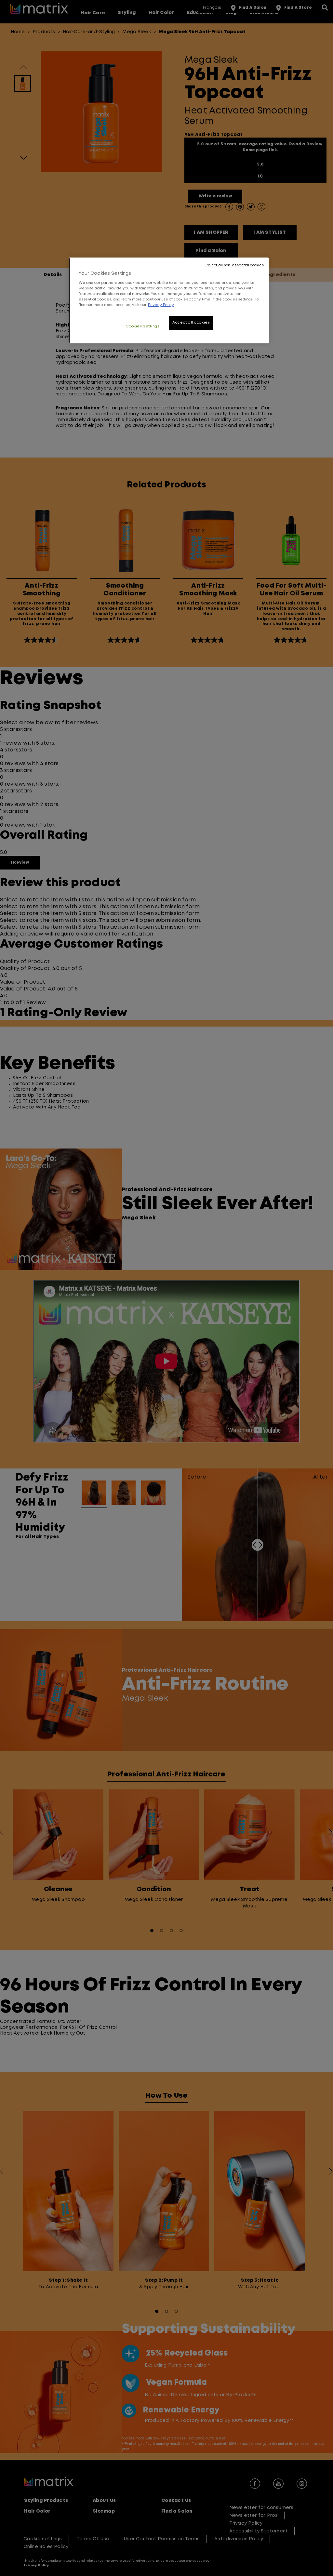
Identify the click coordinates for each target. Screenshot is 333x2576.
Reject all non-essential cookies (235, 265)
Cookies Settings (142, 326)
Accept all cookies (191, 323)
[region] (169, 300)
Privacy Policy (161, 305)
